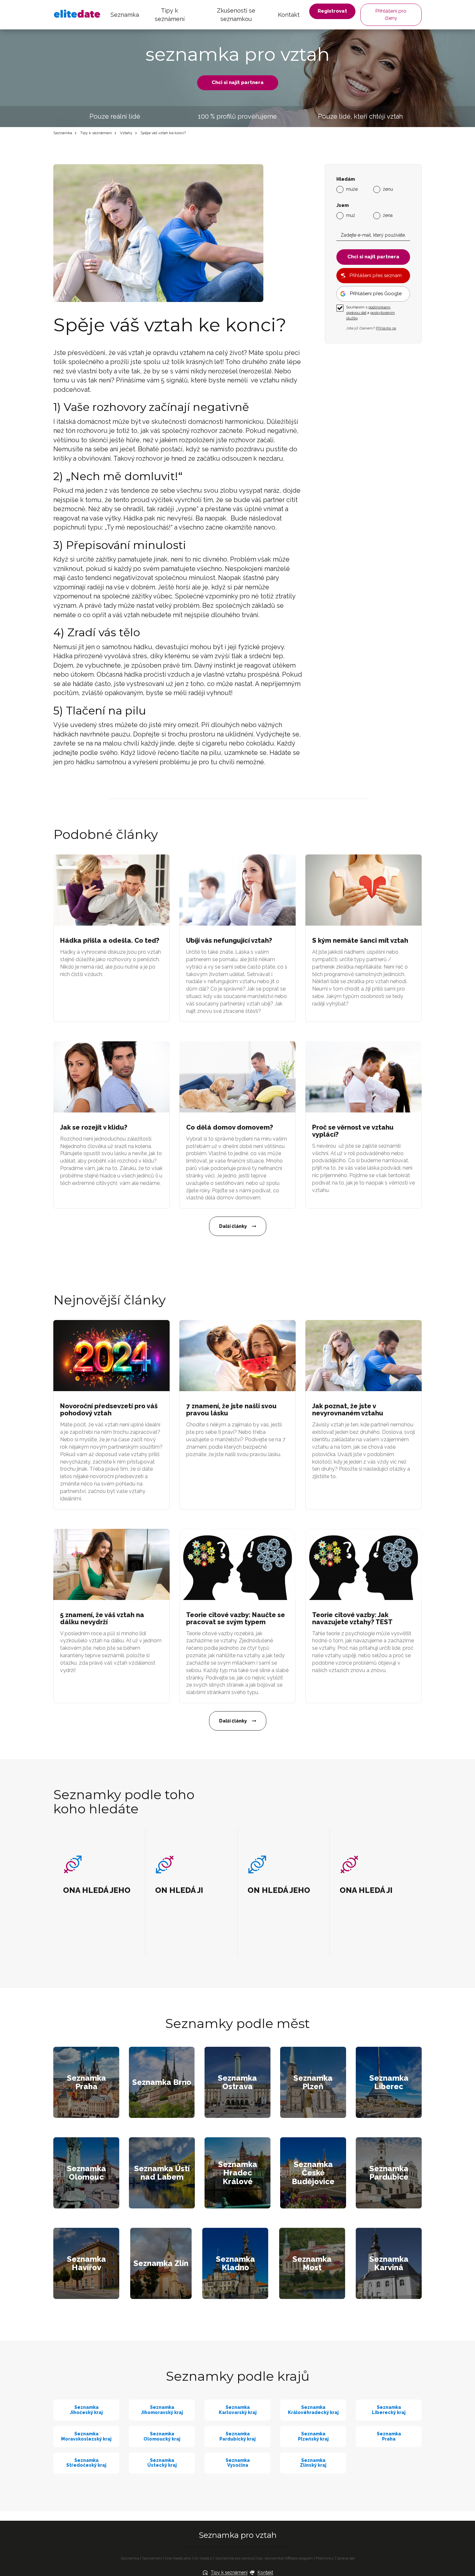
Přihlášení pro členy (391, 14)
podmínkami (379, 307)
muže (352, 189)
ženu (388, 189)
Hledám (346, 179)
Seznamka (125, 15)
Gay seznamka (269, 2558)
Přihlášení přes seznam (376, 275)
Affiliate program (299, 2558)
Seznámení (152, 2558)
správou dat (356, 313)
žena (388, 215)
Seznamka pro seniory (235, 2558)
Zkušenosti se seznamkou (236, 15)
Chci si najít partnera (238, 82)
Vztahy (126, 133)
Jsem (343, 205)
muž (351, 215)
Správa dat (346, 2558)
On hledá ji (203, 2558)
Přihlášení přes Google (376, 294)
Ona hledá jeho (178, 2558)
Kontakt (289, 15)
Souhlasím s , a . (370, 313)
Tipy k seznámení (170, 15)
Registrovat (332, 11)
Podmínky (325, 2558)
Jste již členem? (371, 328)
